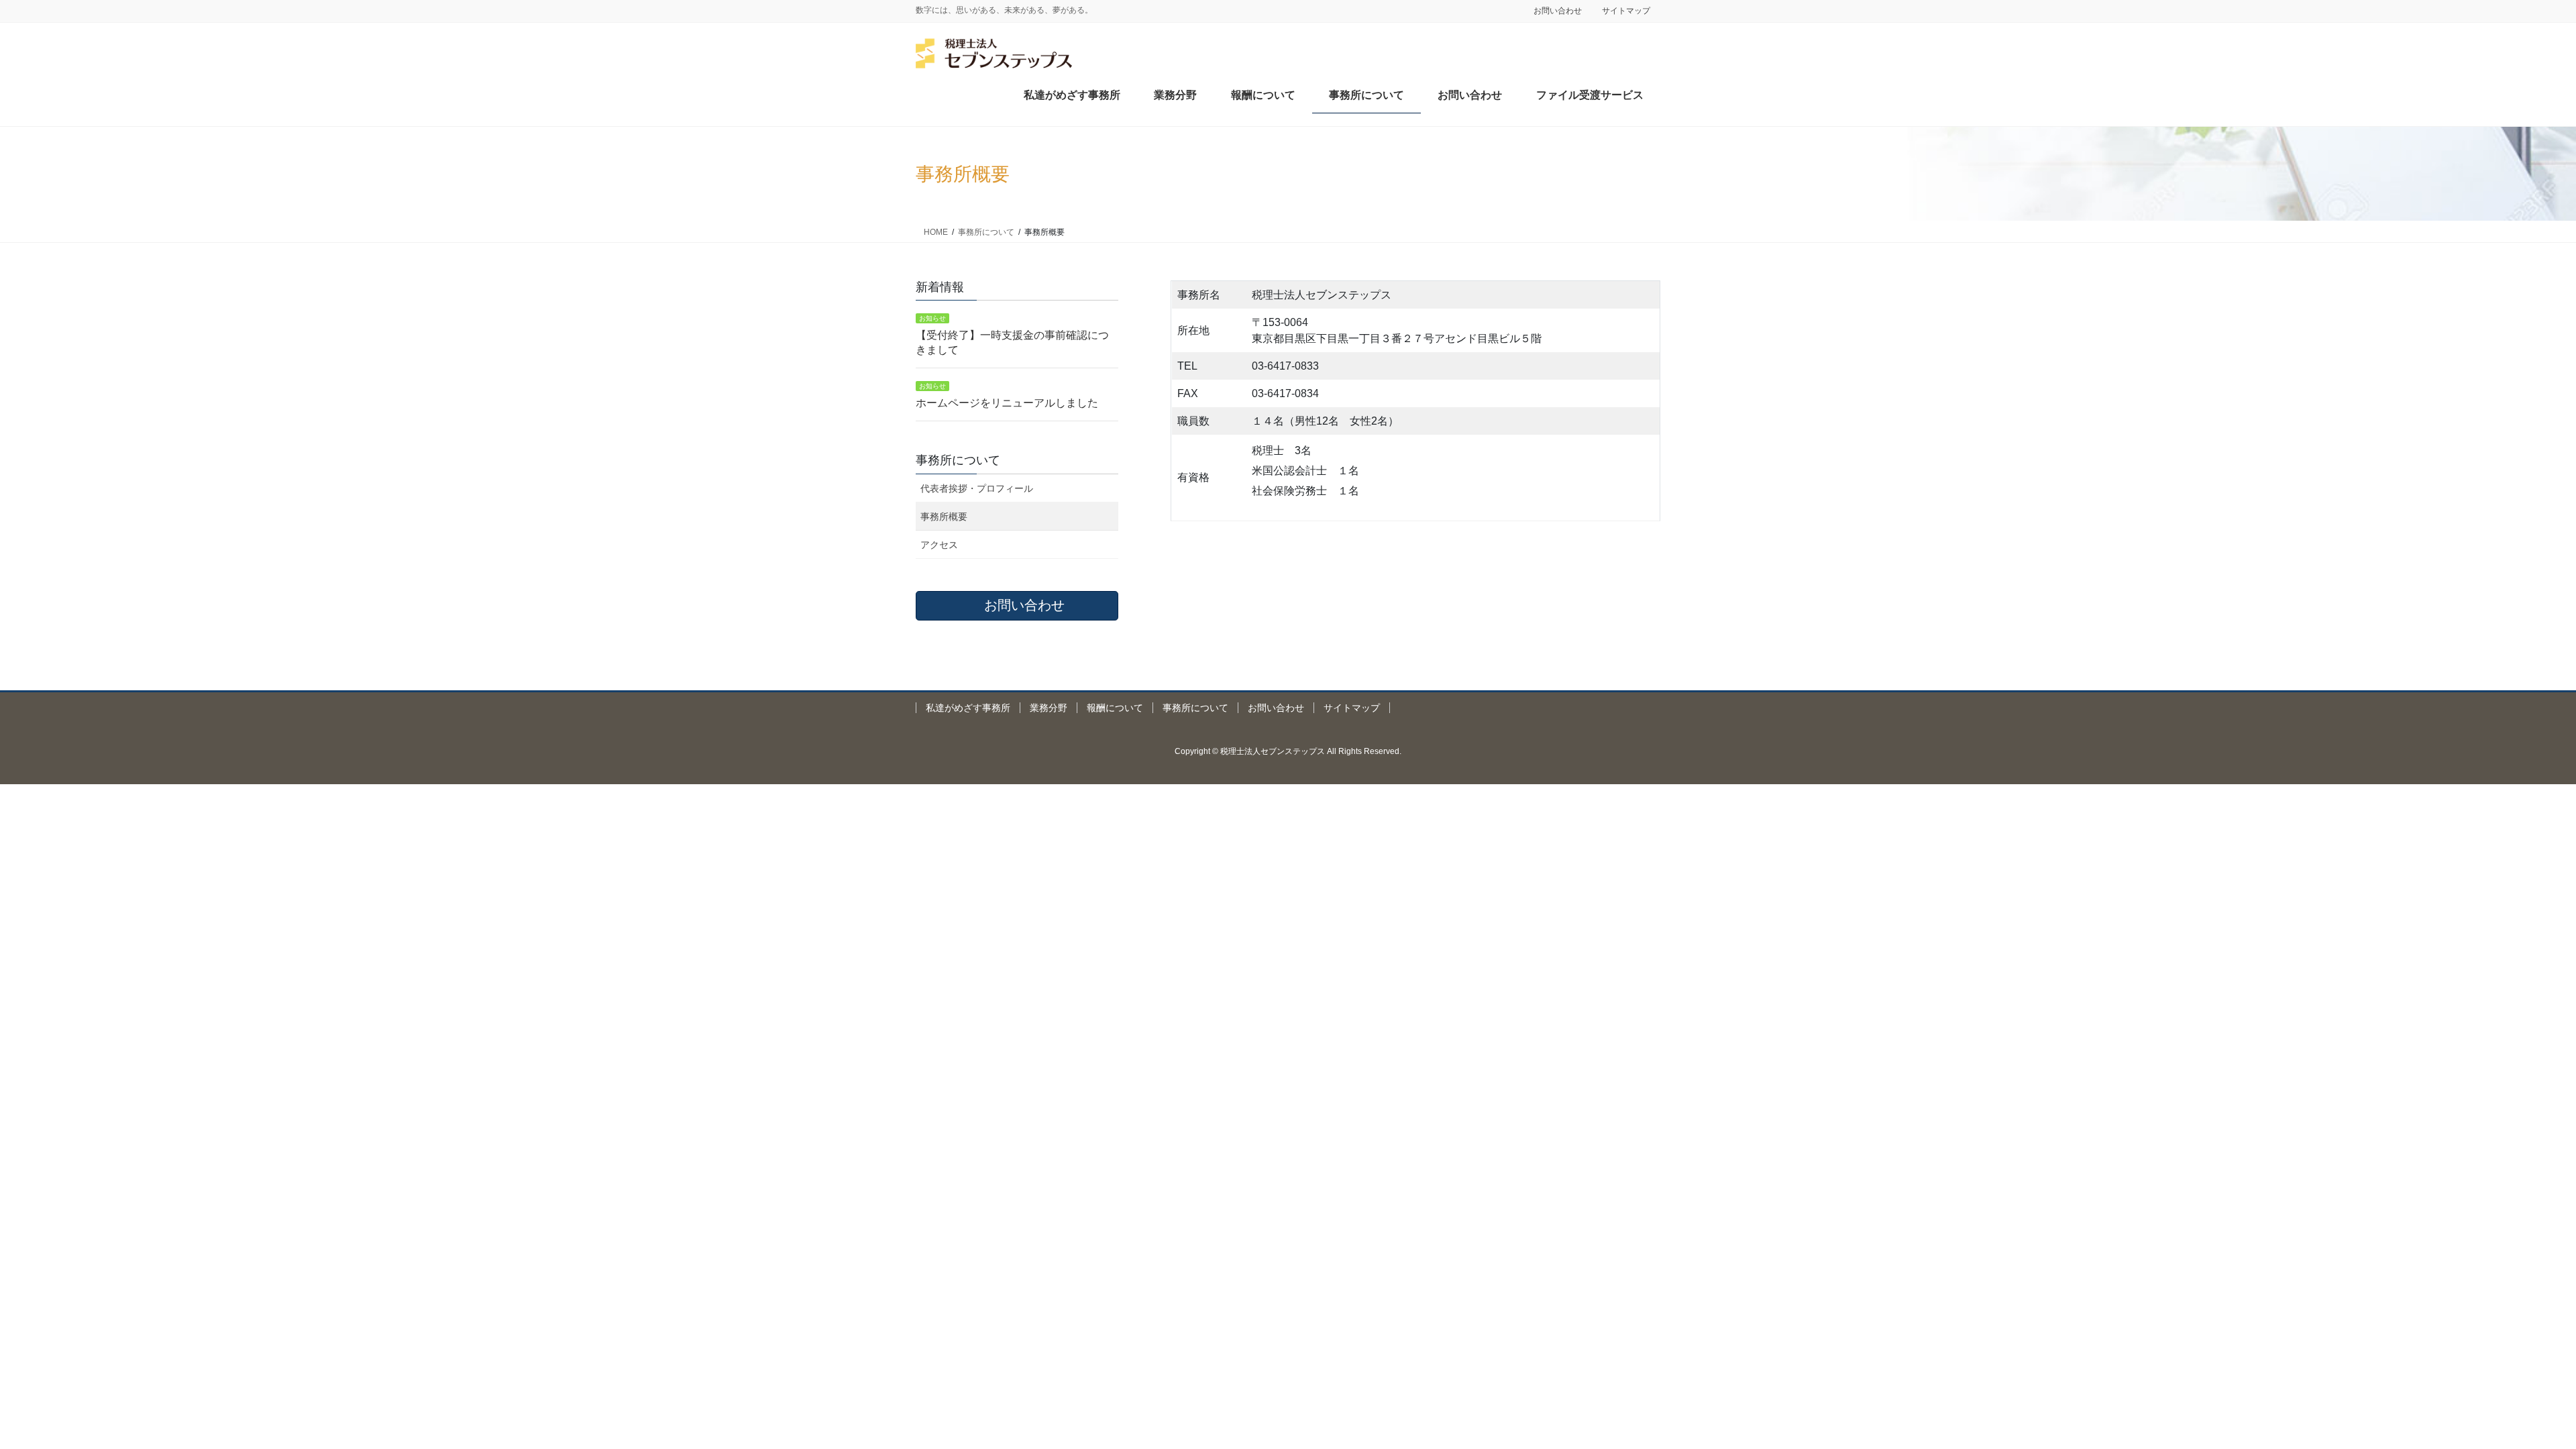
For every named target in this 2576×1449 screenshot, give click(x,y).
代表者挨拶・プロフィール (977, 488)
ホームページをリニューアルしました (1007, 403)
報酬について (1115, 708)
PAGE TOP (2509, 1394)
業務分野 (1049, 708)
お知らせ (932, 318)
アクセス (939, 545)
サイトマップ (1626, 11)
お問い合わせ (1558, 11)
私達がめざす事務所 (968, 708)
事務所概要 (944, 517)
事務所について (1195, 708)
